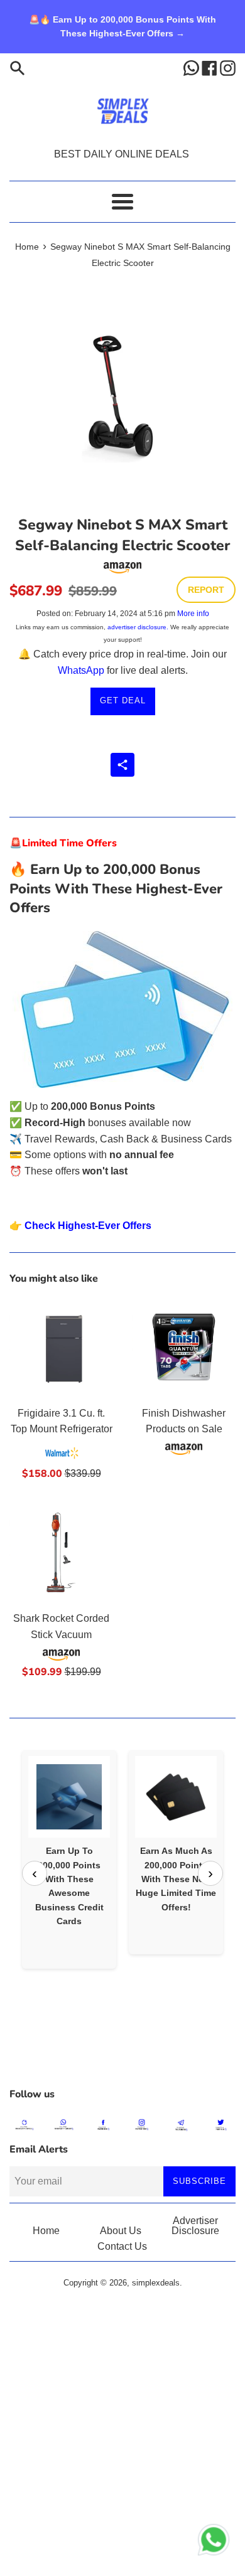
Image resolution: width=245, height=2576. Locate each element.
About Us (121, 2231)
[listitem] (69, 1859)
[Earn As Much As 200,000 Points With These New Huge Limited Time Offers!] (176, 1797)
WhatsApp (81, 670)
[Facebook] (211, 67)
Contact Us (122, 2246)
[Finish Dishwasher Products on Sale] (184, 1347)
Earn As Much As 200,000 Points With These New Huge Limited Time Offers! (176, 1879)
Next (210, 1873)
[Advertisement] (122, 2050)
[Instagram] (228, 67)
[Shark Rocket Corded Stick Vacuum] (61, 1552)
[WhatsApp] (193, 67)
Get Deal (123, 700)
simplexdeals (156, 2283)
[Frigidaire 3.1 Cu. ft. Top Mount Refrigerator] (61, 1347)
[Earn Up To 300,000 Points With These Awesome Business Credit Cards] (69, 1797)
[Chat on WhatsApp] (214, 2542)
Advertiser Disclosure (195, 2226)
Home (46, 2231)
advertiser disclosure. (138, 627)
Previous (35, 1873)
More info (193, 614)
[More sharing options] (122, 765)
